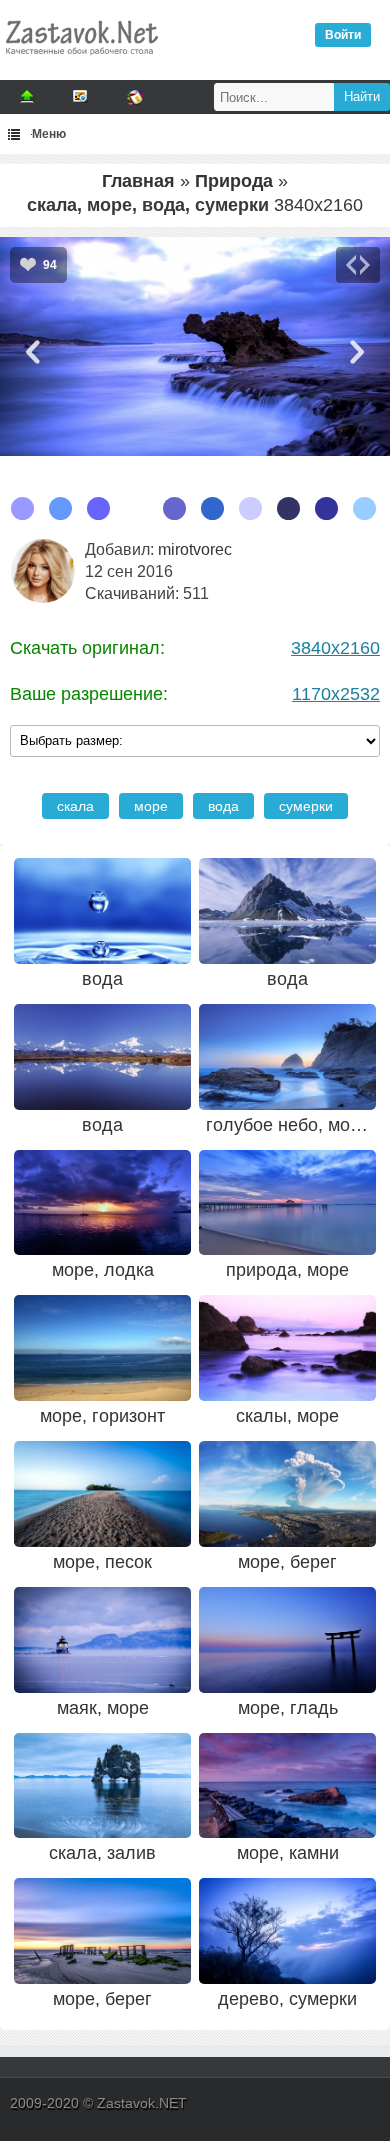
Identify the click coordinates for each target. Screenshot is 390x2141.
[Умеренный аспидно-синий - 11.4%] (98, 508)
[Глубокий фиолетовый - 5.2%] (326, 508)
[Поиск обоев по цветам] (135, 97)
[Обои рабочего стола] (81, 60)
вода (223, 806)
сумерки (306, 806)
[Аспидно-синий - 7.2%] (174, 508)
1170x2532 (336, 694)
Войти (343, 35)
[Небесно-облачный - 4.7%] (364, 508)
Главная (138, 181)
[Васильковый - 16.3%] (22, 508)
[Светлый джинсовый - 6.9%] (212, 508)
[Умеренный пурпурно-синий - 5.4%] (288, 508)
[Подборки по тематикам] (81, 97)
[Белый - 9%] (136, 508)
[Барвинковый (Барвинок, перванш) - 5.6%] (250, 508)
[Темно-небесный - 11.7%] (60, 508)
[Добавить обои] (27, 97)
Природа (234, 181)
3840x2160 (335, 648)
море (151, 806)
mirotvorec (195, 549)
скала (75, 806)
